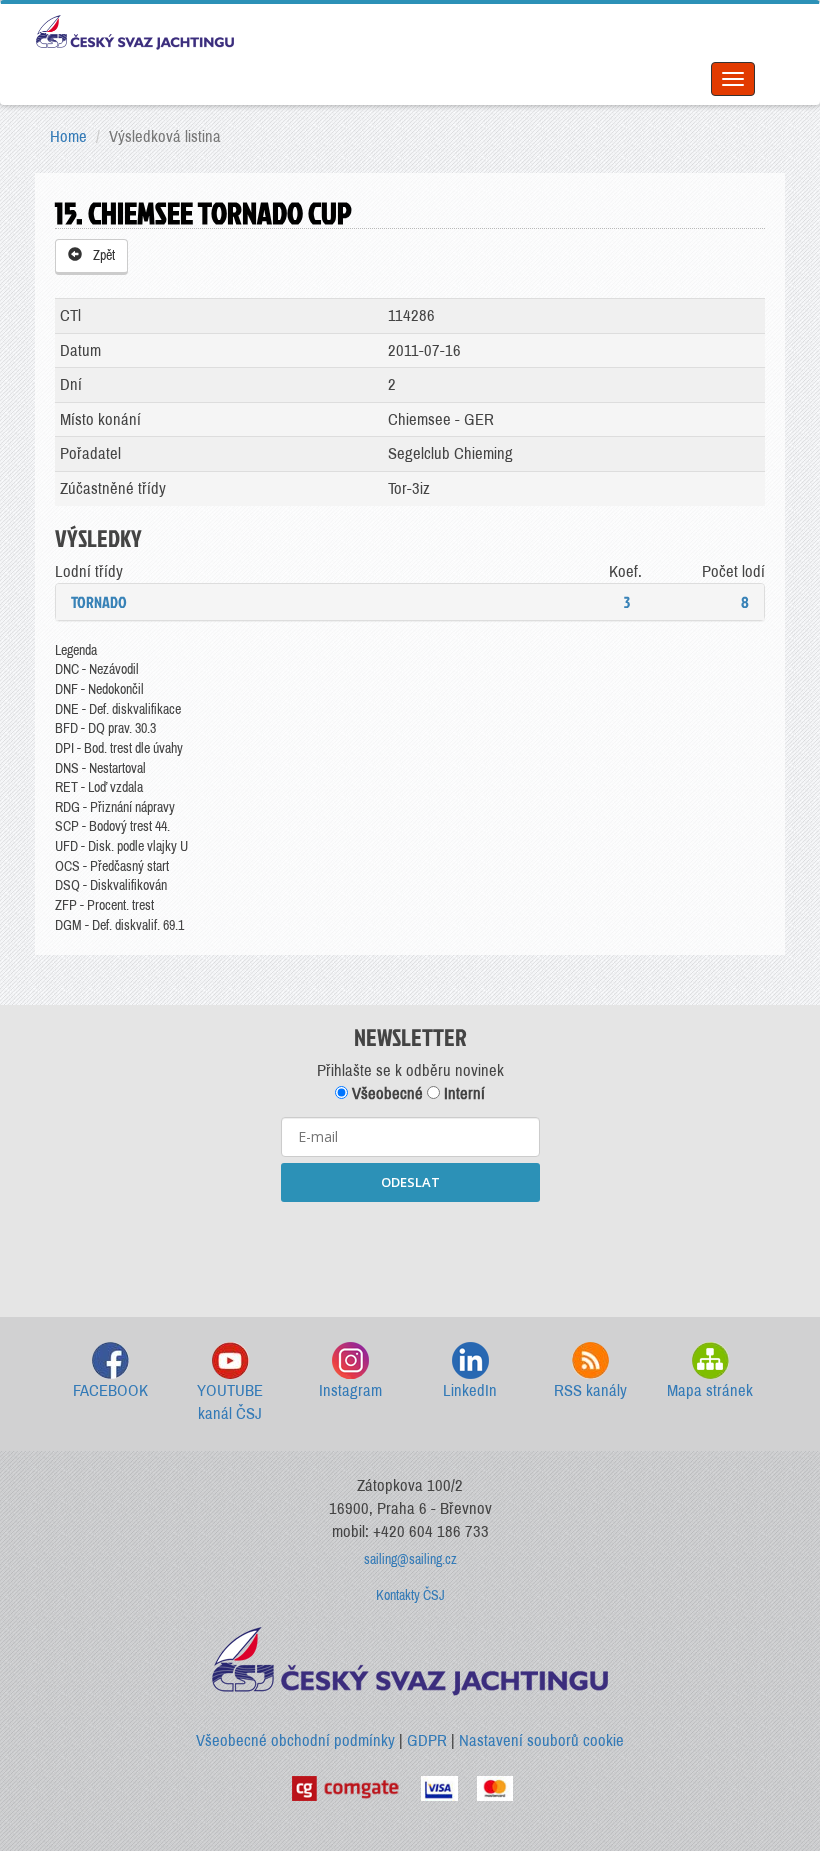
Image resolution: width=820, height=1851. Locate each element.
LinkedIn (470, 1390)
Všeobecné (385, 1093)
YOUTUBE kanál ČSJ (230, 1402)
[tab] (410, 602)
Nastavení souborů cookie (541, 1740)
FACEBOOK (110, 1390)
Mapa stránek (710, 1390)
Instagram (350, 1390)
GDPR (427, 1740)
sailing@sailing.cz (410, 1559)
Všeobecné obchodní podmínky (295, 1740)
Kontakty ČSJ (410, 1595)
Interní (462, 1093)
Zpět (101, 255)
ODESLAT (410, 1182)
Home (68, 136)
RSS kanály (590, 1390)
